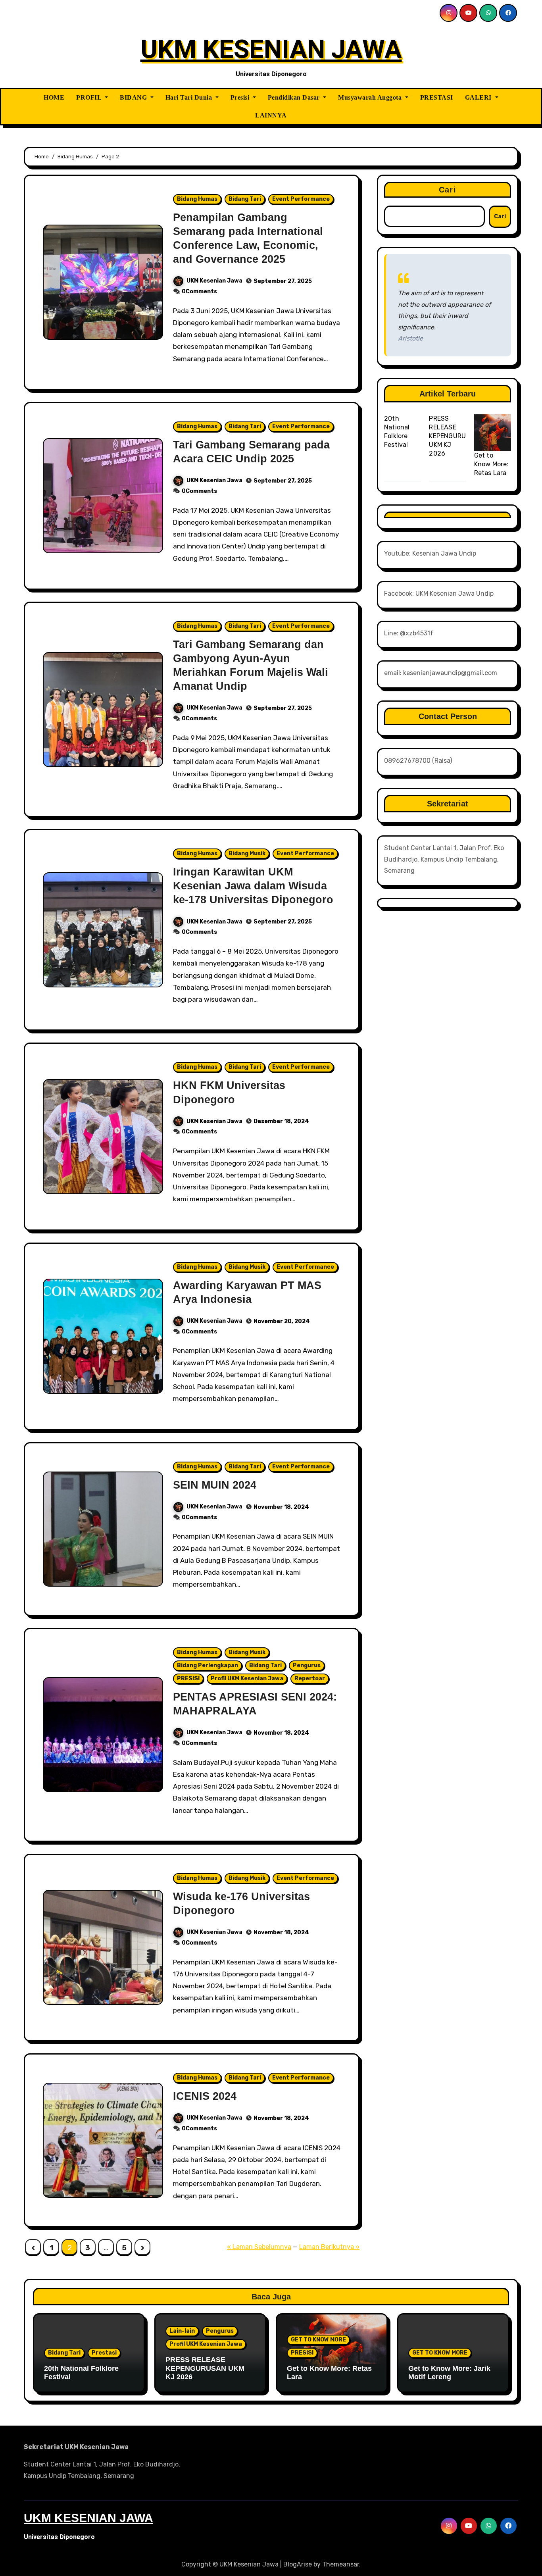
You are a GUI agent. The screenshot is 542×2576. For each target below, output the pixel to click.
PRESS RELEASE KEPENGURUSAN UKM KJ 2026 (454, 436)
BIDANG (134, 97)
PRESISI (188, 1679)
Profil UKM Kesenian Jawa (247, 1679)
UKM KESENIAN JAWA (271, 49)
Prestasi (104, 2353)
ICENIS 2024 (205, 2096)
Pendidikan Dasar (295, 97)
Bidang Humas (197, 199)
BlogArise (298, 2564)
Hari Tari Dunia (190, 97)
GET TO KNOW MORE (318, 2340)
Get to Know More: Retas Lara (491, 464)
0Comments (199, 291)
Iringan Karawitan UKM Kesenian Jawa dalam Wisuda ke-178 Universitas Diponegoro (253, 886)
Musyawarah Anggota (371, 97)
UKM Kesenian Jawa (214, 281)
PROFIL (90, 97)
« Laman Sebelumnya (259, 2247)
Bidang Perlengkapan (208, 1665)
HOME (54, 97)
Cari (447, 190)
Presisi (241, 97)
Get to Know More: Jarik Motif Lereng (449, 2373)
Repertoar (310, 1679)
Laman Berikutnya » (329, 2247)
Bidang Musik (247, 853)
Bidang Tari (245, 199)
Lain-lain (182, 2331)
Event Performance (301, 199)
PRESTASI (437, 97)
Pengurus (307, 1665)
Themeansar (341, 2564)
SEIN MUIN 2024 (215, 1485)
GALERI (479, 97)
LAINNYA (271, 115)
